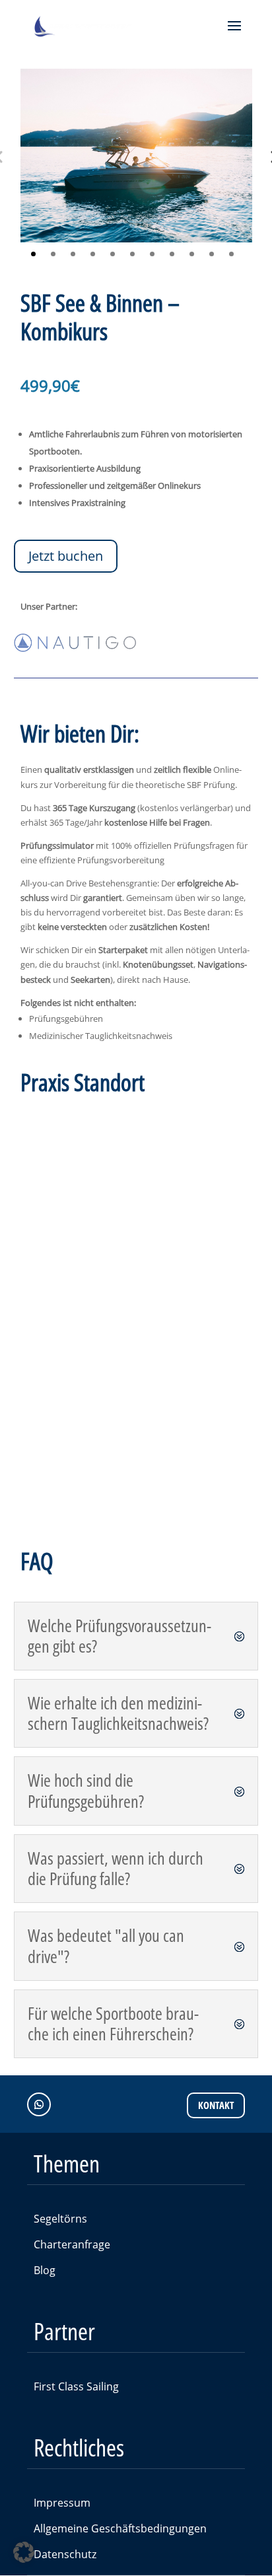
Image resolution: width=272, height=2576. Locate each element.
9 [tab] (192, 254)
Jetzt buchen (66, 556)
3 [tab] (73, 254)
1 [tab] (33, 254)
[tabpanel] (136, 156)
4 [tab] (93, 254)
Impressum (62, 2503)
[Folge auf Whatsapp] (39, 2104)
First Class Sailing (76, 2386)
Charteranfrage (72, 2244)
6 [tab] (132, 254)
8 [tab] (172, 254)
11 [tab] (231, 254)
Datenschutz (65, 2554)
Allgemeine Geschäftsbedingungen (120, 2528)
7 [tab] (152, 254)
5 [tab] (113, 254)
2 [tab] (53, 254)
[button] (24, 2552)
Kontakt (216, 2105)
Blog (45, 2270)
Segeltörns (60, 2219)
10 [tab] (212, 254)
